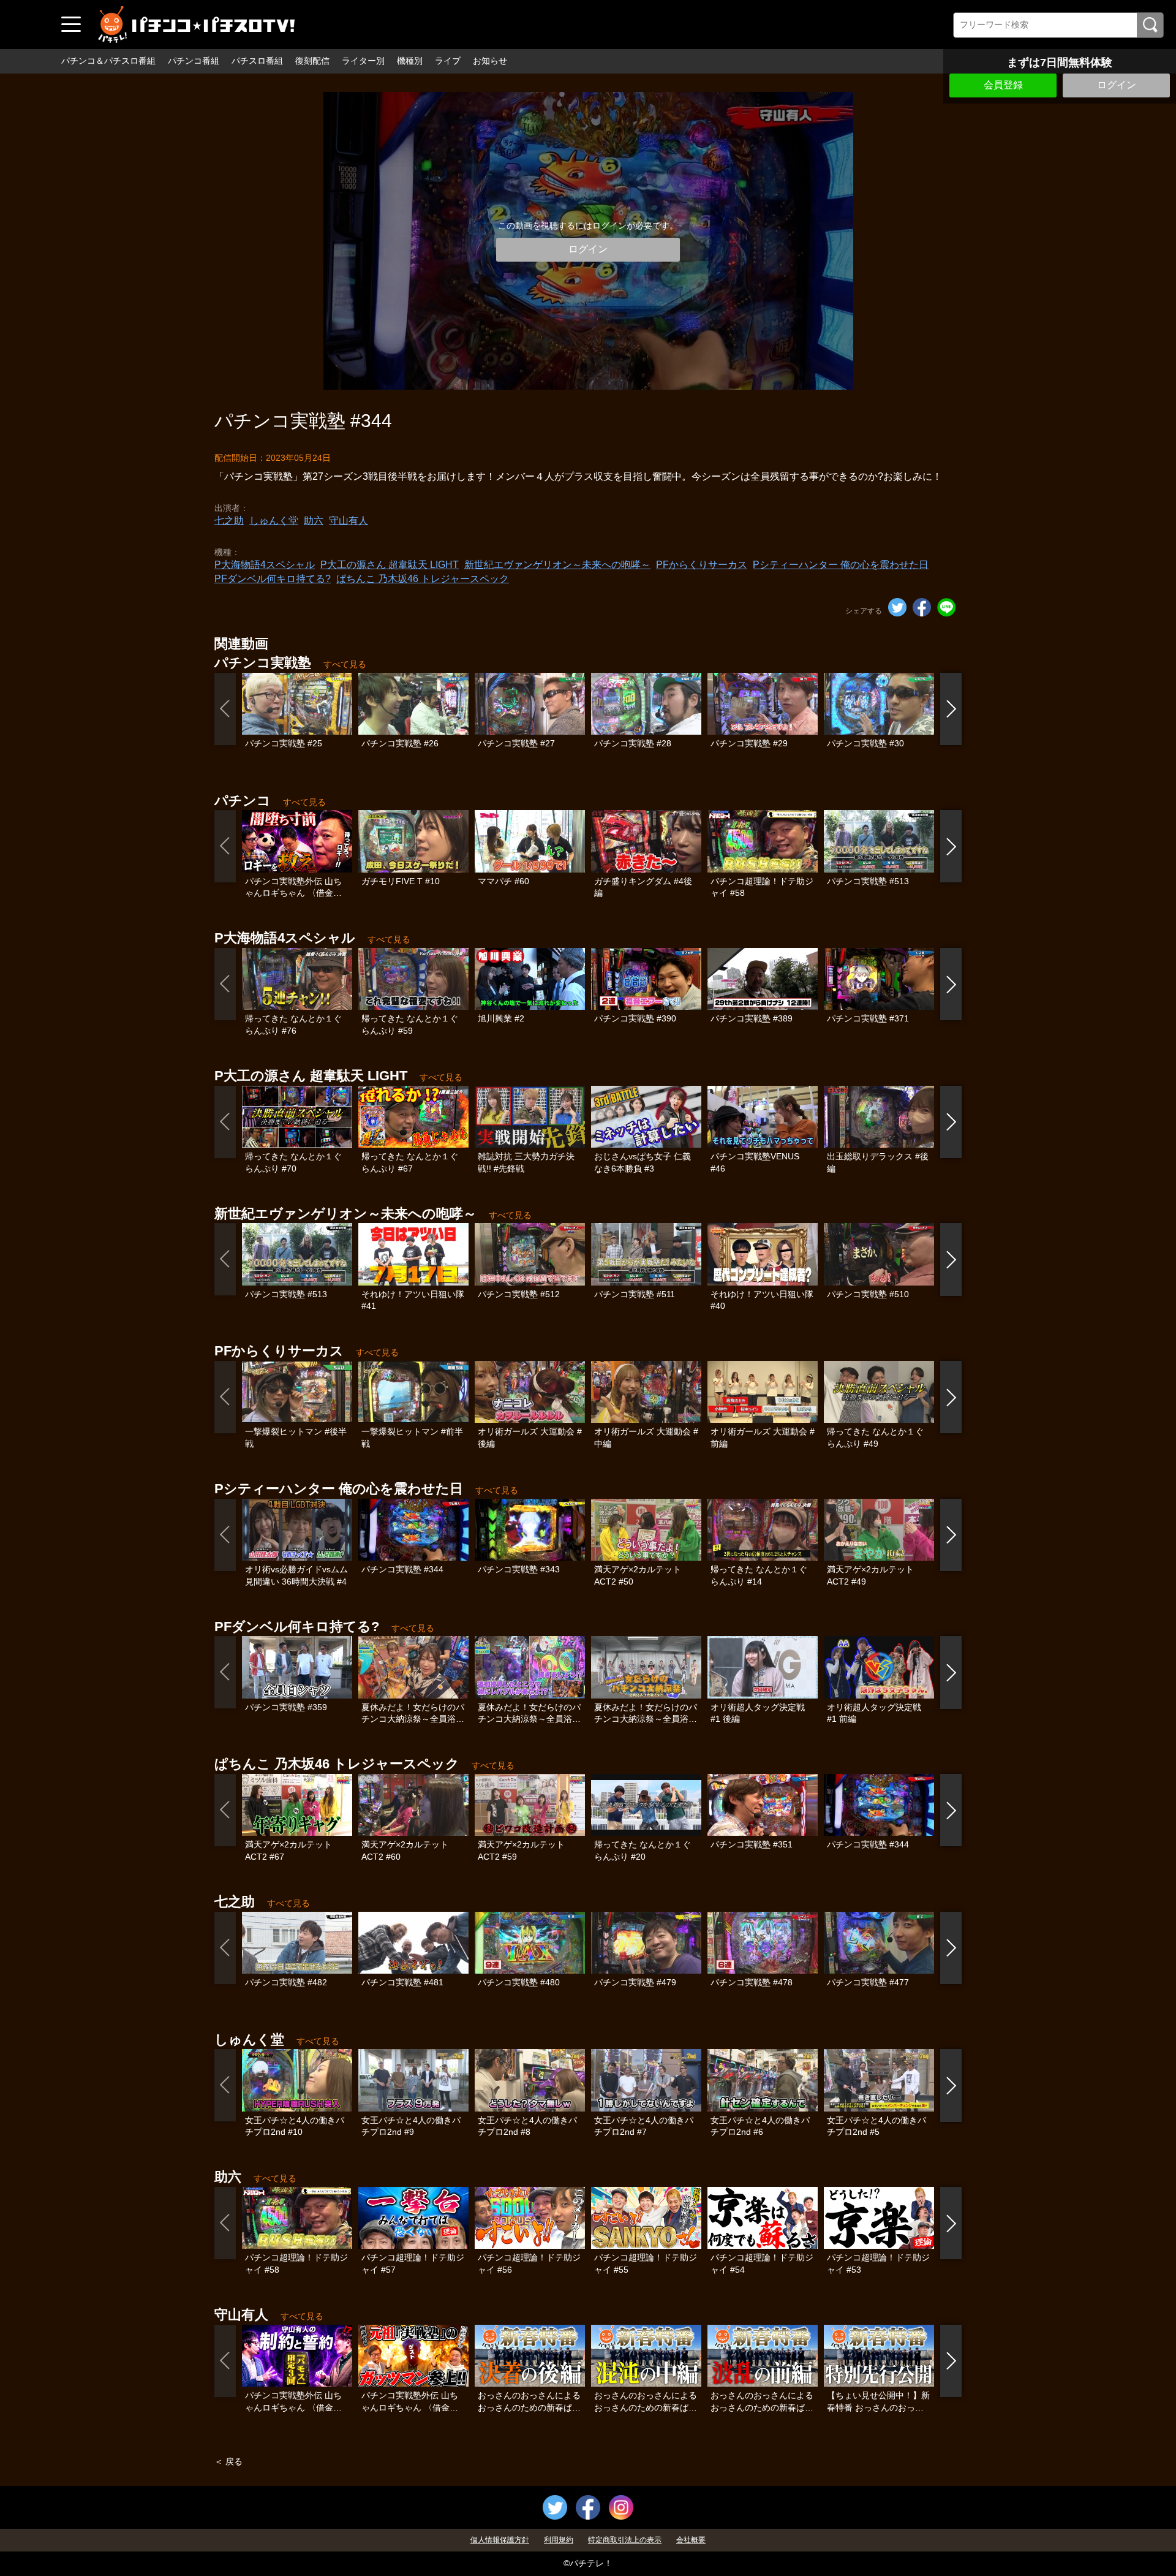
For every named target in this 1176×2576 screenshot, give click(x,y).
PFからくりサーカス (702, 565)
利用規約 (559, 2540)
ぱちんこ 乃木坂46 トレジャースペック (423, 579)
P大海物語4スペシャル (265, 565)
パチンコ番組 (194, 61)
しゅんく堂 (274, 521)
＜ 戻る (228, 2461)
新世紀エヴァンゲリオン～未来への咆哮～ (557, 565)
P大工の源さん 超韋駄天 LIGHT (390, 565)
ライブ (448, 61)
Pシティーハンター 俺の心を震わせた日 (841, 565)
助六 (314, 521)
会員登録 (1003, 85)
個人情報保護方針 (500, 2540)
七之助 (229, 521)
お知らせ (490, 61)
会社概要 (691, 2540)
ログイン (1117, 85)
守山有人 (349, 521)
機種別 (410, 61)
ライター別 (363, 61)
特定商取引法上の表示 (625, 2540)
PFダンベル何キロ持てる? (273, 579)
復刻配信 (312, 61)
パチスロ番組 (257, 61)
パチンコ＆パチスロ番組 (108, 61)
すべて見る (345, 664)
